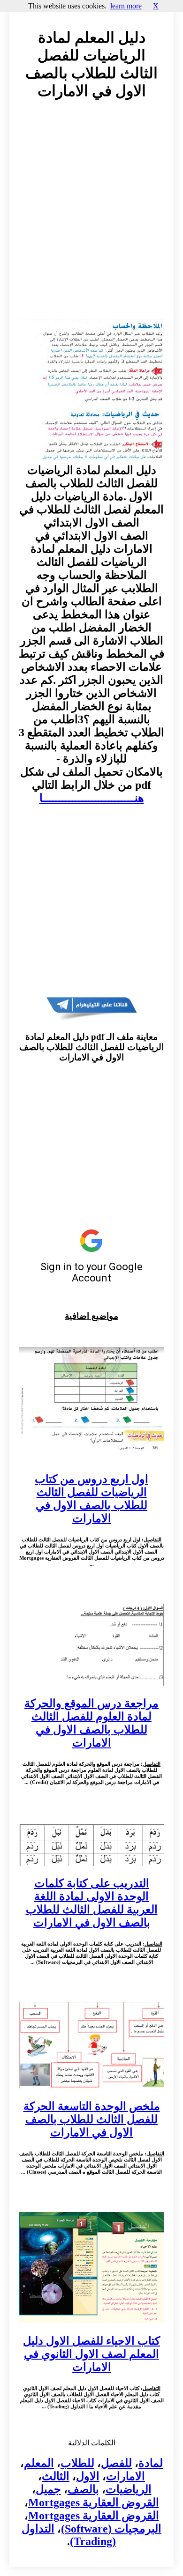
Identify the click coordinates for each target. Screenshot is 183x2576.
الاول (88, 2476)
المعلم (39, 2463)
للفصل (116, 2463)
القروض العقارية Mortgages (94, 2502)
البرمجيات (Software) (111, 2529)
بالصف (83, 2489)
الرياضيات (129, 2489)
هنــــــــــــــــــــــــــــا (92, 798)
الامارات (126, 2476)
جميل (48, 2489)
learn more (126, 6)
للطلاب (77, 2463)
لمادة (151, 2463)
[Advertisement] (91, 218)
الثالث (56, 2476)
